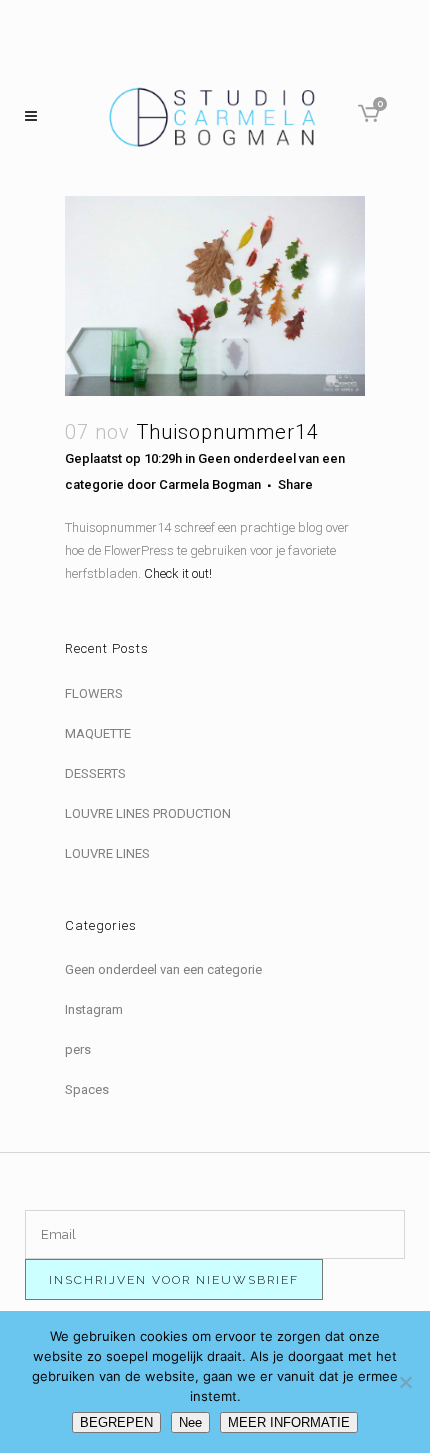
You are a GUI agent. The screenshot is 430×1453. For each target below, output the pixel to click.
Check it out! (178, 573)
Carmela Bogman (210, 484)
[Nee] (405, 1382)
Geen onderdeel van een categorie (163, 969)
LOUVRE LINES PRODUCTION (148, 813)
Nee (190, 1422)
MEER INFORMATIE (289, 1422)
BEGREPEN (116, 1422)
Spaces (87, 1089)
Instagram (94, 1009)
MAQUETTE (98, 733)
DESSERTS (95, 773)
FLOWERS (94, 693)
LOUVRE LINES (107, 853)
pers (78, 1049)
